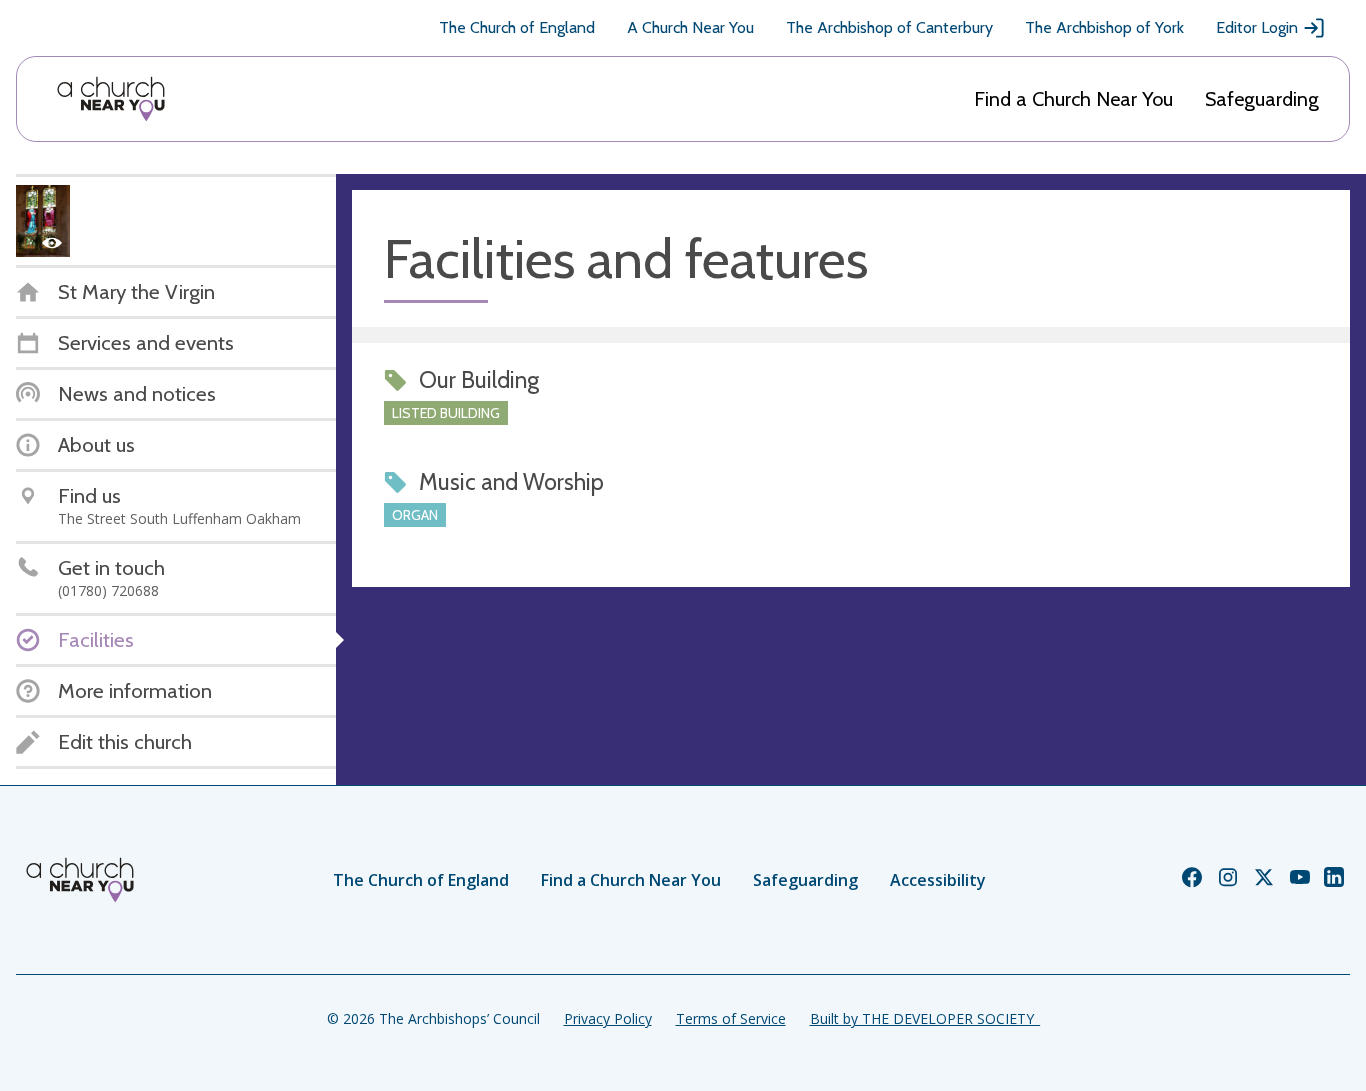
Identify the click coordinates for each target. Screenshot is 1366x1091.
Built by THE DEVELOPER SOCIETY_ (925, 1018)
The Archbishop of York (1104, 27)
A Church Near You (690, 27)
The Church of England (517, 27)
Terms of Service (731, 1018)
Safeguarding (1262, 99)
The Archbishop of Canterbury (889, 27)
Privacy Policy (608, 1018)
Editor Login (1257, 27)
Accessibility (938, 880)
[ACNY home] (111, 99)
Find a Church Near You (1073, 99)
